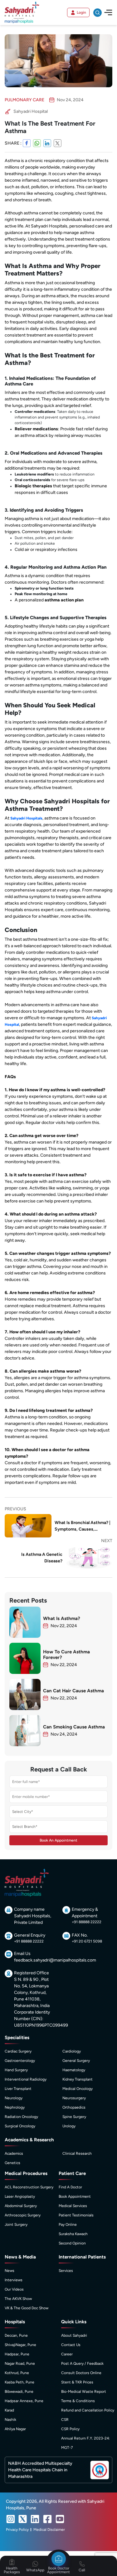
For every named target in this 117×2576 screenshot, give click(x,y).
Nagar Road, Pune (20, 2363)
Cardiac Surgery (18, 2051)
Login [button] (81, 12)
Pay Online (68, 2225)
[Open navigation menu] (108, 12)
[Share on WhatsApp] (37, 143)
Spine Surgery (74, 2117)
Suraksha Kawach (73, 2234)
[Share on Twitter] (58, 143)
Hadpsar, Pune (17, 2354)
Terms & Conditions (78, 2401)
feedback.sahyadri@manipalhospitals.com (55, 1960)
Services (66, 2271)
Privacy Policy (17, 2530)
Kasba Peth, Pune (19, 2382)
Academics (14, 2153)
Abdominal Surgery (21, 2206)
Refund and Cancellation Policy (88, 2410)
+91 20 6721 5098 (87, 1941)
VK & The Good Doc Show (27, 2308)
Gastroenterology (20, 2061)
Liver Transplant (18, 2089)
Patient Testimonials (76, 2215)
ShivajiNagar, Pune (20, 2345)
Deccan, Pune (16, 2335)
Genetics (12, 2163)
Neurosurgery (74, 2098)
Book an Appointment (58, 1840)
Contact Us (71, 2345)
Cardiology (72, 2051)
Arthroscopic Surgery (23, 2215)
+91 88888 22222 (87, 1922)
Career (67, 2354)
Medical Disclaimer (49, 2530)
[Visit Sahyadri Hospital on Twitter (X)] (23, 2519)
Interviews (14, 2280)
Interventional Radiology (26, 2079)
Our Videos (14, 2289)
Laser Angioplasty (20, 2196)
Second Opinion (72, 2243)
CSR (65, 2420)
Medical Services (73, 2206)
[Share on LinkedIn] (47, 143)
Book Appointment (75, 2196)
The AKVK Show (18, 2299)
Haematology (74, 2070)
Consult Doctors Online (81, 2373)
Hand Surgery (16, 2070)
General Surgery (76, 2061)
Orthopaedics (74, 2107)
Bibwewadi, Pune (19, 2392)
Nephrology (15, 2107)
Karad (9, 2410)
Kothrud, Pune (17, 2373)
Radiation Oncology (21, 2117)
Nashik (10, 2420)
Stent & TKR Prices (77, 2382)
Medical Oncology (78, 2089)
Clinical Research (77, 2153)
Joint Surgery (16, 2225)
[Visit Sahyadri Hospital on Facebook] (47, 2519)
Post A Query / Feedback (82, 2363)
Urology (69, 2126)
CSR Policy (70, 2429)
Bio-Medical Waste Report (84, 2392)
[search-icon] (97, 13)
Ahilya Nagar (15, 2429)
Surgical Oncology (20, 2126)
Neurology (14, 2098)
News (10, 2271)
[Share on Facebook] (27, 143)
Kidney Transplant (78, 2079)
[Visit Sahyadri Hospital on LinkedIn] (35, 2519)
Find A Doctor (70, 2187)
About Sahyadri (74, 2335)
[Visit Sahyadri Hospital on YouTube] (60, 2519)
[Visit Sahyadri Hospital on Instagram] (11, 2519)
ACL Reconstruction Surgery (29, 2187)
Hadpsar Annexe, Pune (24, 2401)
